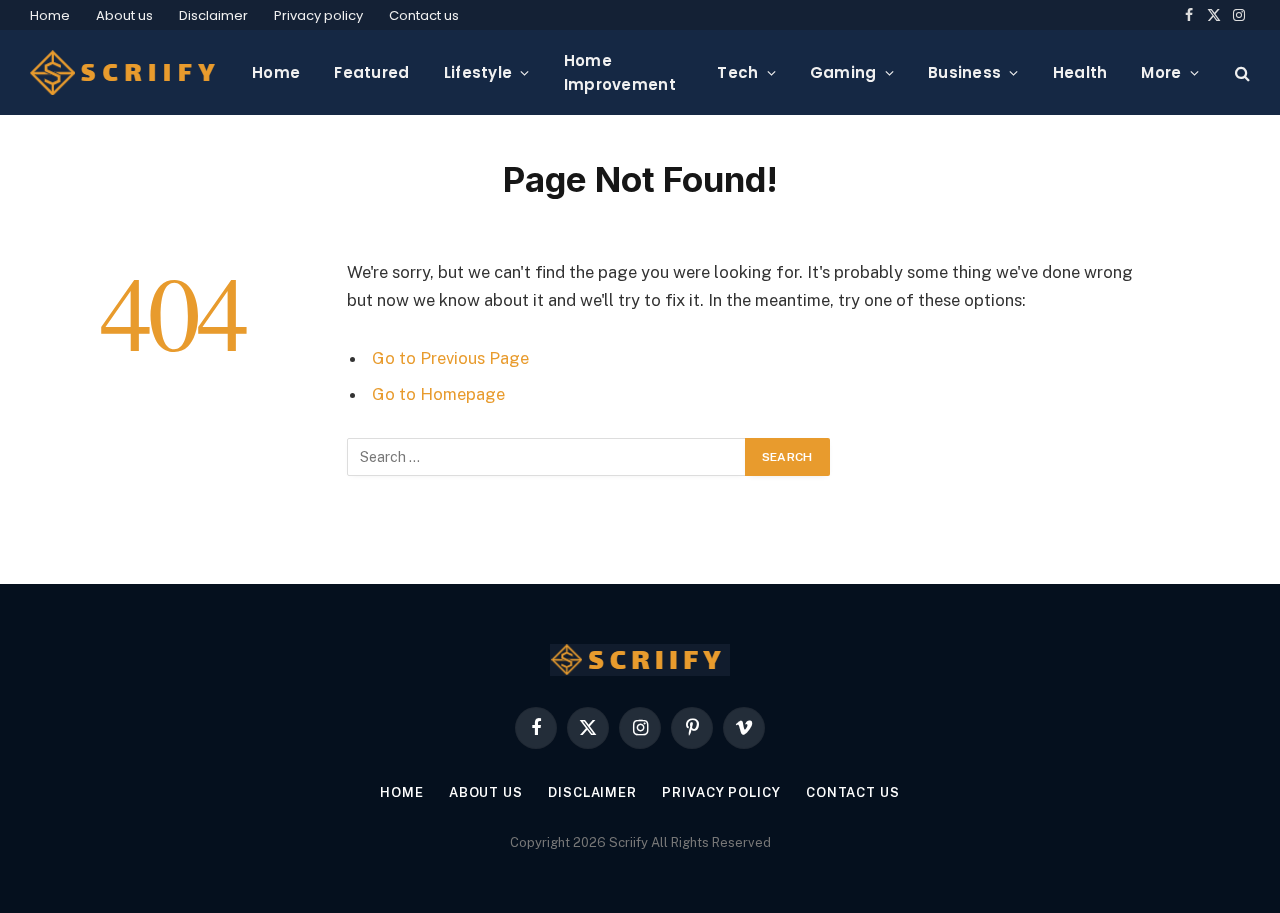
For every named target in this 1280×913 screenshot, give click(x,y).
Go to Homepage (438, 394)
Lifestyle (478, 72)
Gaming (843, 72)
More (1161, 72)
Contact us (424, 15)
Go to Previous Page (450, 358)
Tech (737, 72)
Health (1080, 72)
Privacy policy (318, 15)
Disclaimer (213, 15)
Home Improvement (620, 72)
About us (124, 15)
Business (964, 72)
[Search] (1240, 72)
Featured (371, 72)
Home (50, 15)
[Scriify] (125, 73)
